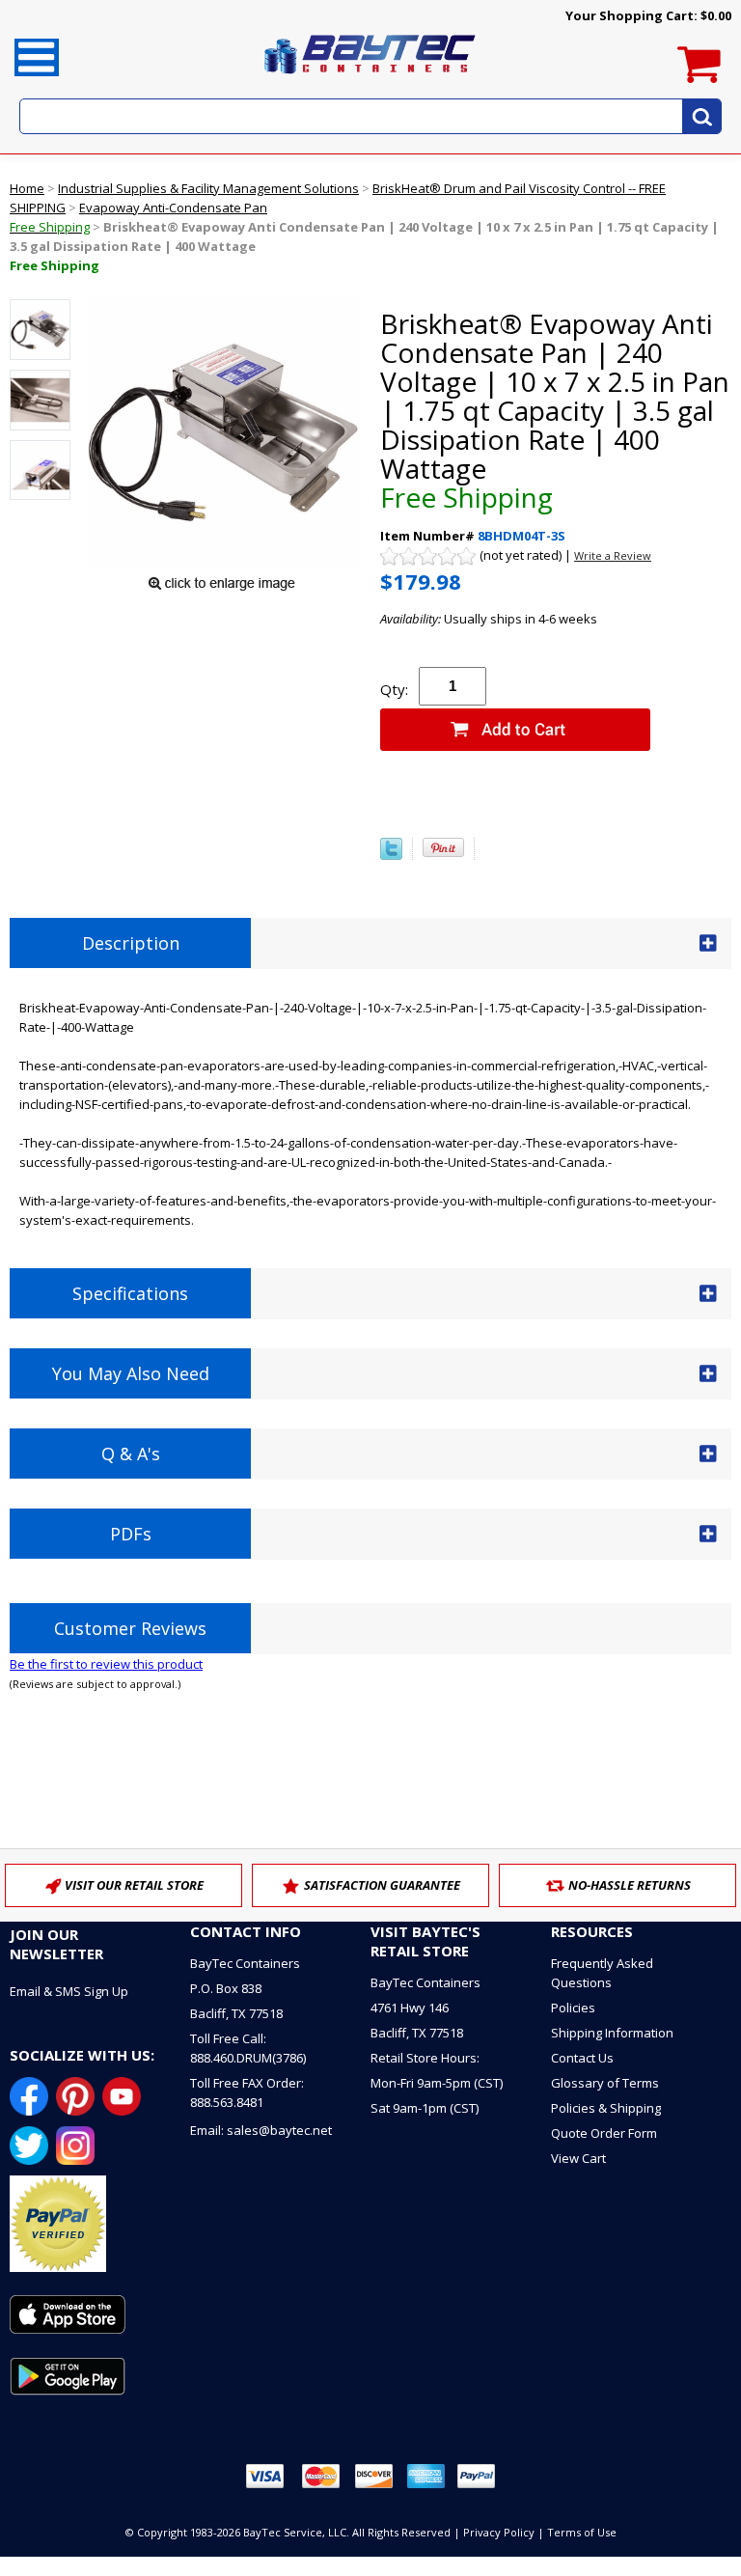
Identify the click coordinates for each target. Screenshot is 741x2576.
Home (27, 188)
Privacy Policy (499, 2532)
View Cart (578, 2158)
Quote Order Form (604, 2133)
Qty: (394, 689)
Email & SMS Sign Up (69, 1991)
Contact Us (582, 2058)
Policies (573, 2008)
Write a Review (613, 555)
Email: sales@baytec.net (261, 2130)
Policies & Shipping (606, 2108)
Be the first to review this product (106, 1664)
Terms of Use (582, 2532)
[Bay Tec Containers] (370, 79)
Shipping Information (612, 2033)
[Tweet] (391, 855)
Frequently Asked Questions (602, 1973)
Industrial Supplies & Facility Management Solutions (208, 188)
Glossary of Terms (605, 2083)
